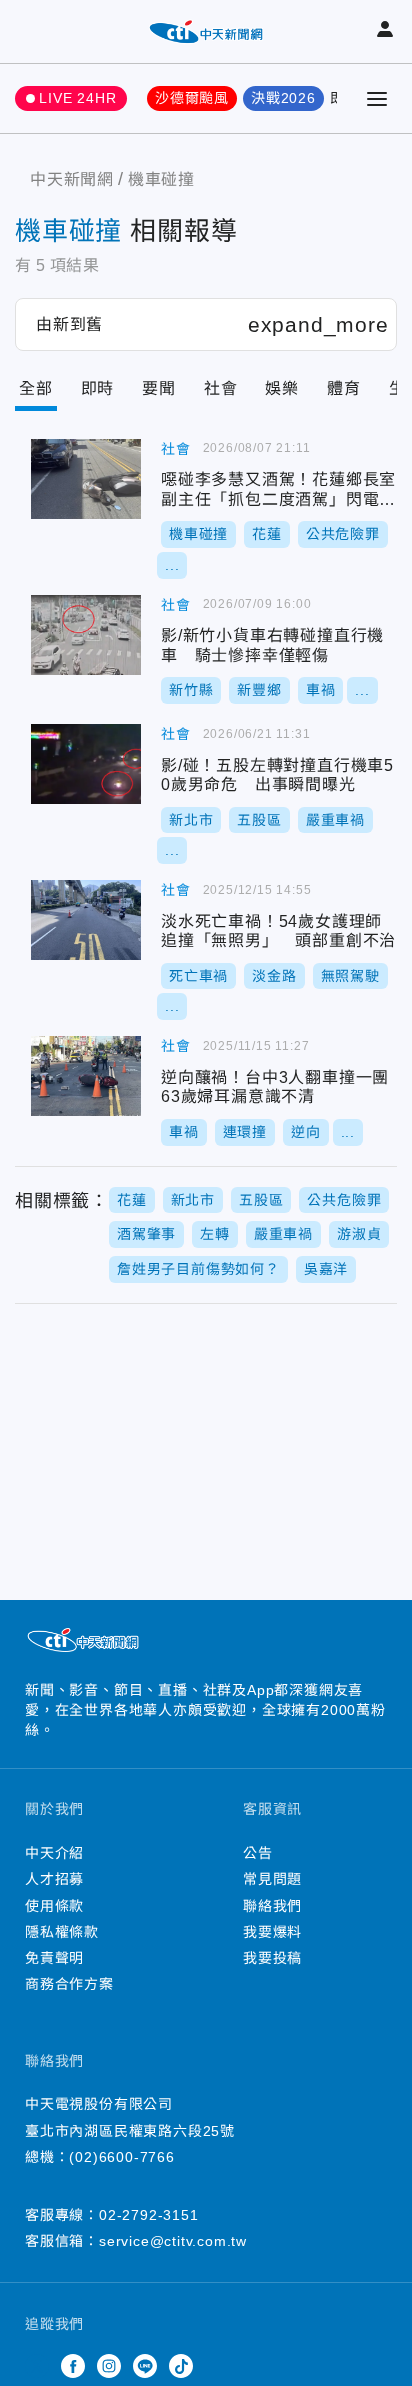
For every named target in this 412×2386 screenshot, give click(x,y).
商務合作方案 (69, 1984)
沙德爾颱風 (192, 98)
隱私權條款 (62, 1932)
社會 (221, 388)
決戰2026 (283, 98)
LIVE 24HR (77, 98)
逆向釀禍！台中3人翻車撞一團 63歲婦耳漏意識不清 (86, 1076)
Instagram (109, 2366)
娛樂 (282, 388)
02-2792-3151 (149, 2215)
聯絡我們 (272, 1906)
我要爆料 (272, 1932)
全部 (36, 388)
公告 (258, 1853)
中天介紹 (54, 1853)
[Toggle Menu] (377, 99)
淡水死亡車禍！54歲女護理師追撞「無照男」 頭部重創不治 (86, 920)
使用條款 (54, 1906)
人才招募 (54, 1879)
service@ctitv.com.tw (173, 2241)
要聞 (159, 388)
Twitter (37, 2366)
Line (145, 2366)
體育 (344, 388)
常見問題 (272, 1879)
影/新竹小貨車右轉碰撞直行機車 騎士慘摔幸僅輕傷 (86, 635)
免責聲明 (54, 1958)
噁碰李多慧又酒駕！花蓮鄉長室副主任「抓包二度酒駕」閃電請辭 (86, 479)
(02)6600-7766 (121, 2157)
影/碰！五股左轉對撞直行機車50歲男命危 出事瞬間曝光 (86, 764)
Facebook (73, 2366)
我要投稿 (272, 1958)
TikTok (181, 2366)
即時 (98, 388)
